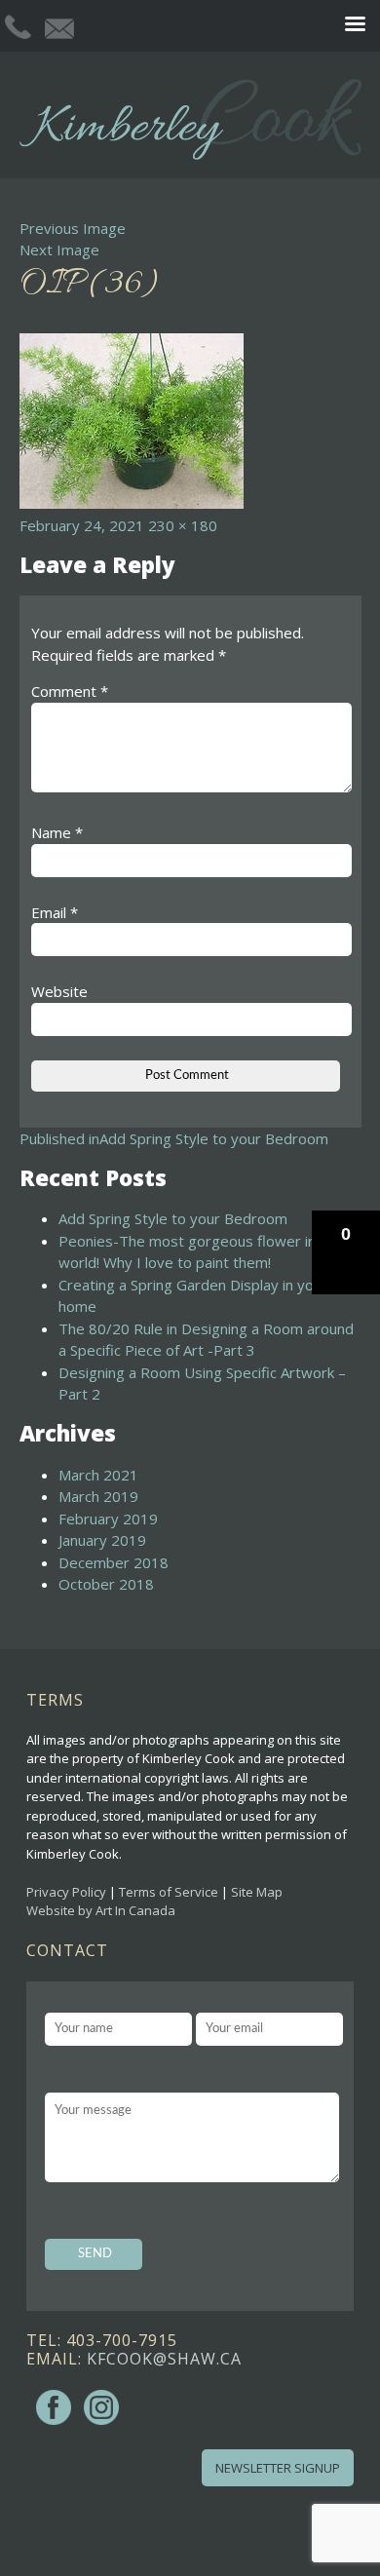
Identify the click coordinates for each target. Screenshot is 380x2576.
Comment (70, 691)
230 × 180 (183, 525)
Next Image (59, 250)
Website (59, 991)
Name (57, 832)
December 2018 (114, 1562)
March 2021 (98, 1475)
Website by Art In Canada (101, 1910)
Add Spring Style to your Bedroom (173, 1218)
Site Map (257, 1892)
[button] (346, 1252)
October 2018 (106, 1584)
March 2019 (98, 1496)
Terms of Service (169, 1892)
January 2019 (102, 1540)
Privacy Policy (66, 1892)
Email (55, 912)
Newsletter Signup (278, 2468)
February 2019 (108, 1519)
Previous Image (73, 228)
